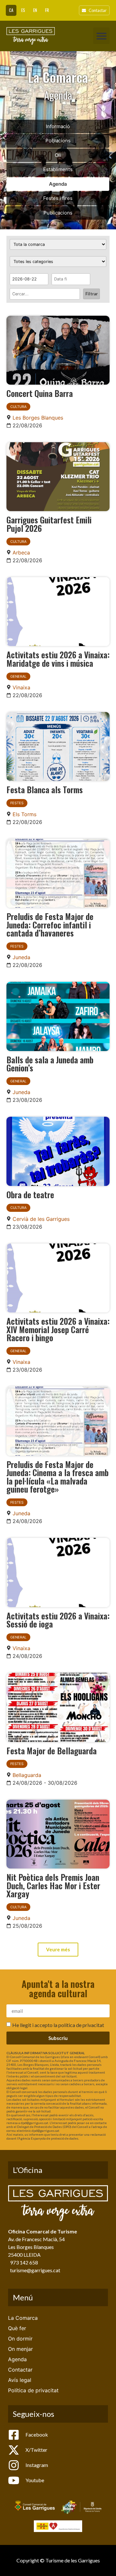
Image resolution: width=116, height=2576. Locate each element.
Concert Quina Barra (40, 393)
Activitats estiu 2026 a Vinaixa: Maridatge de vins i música (58, 659)
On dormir (20, 2339)
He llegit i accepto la (58, 2025)
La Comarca (23, 2318)
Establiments (58, 169)
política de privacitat (81, 2025)
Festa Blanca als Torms (45, 789)
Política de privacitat (33, 2390)
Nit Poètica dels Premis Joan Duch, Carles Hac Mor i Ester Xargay (53, 1885)
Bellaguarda (27, 1775)
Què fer (17, 2328)
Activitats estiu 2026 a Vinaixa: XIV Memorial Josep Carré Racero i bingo (58, 1329)
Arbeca (21, 553)
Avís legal (20, 2380)
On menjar (20, 2349)
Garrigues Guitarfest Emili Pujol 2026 (49, 524)
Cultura (18, 407)
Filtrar (92, 294)
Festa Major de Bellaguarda (52, 1750)
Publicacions (58, 213)
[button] (101, 36)
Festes (17, 803)
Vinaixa (21, 687)
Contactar (20, 2370)
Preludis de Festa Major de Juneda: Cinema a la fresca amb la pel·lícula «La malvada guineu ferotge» (58, 1477)
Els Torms (24, 814)
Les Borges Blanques (38, 418)
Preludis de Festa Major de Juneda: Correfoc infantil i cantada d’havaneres (50, 924)
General (18, 676)
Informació (58, 126)
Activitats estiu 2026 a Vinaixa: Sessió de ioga (58, 1620)
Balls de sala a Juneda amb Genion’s (50, 1064)
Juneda (21, 957)
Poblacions (58, 141)
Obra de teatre (30, 1194)
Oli (58, 155)
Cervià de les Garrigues (41, 1219)
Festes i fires (58, 198)
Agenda (58, 184)
